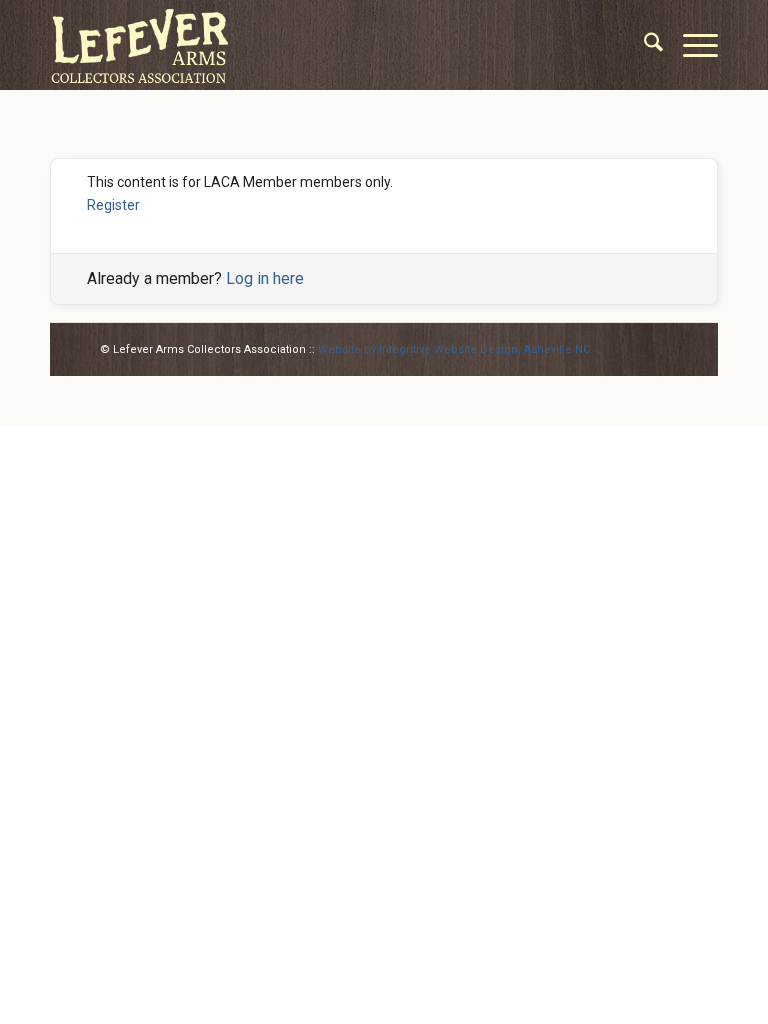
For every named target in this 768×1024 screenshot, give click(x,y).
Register (113, 205)
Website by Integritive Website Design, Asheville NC (454, 349)
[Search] (643, 45)
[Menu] (690, 45)
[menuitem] (643, 45)
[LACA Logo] (140, 45)
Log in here (265, 278)
